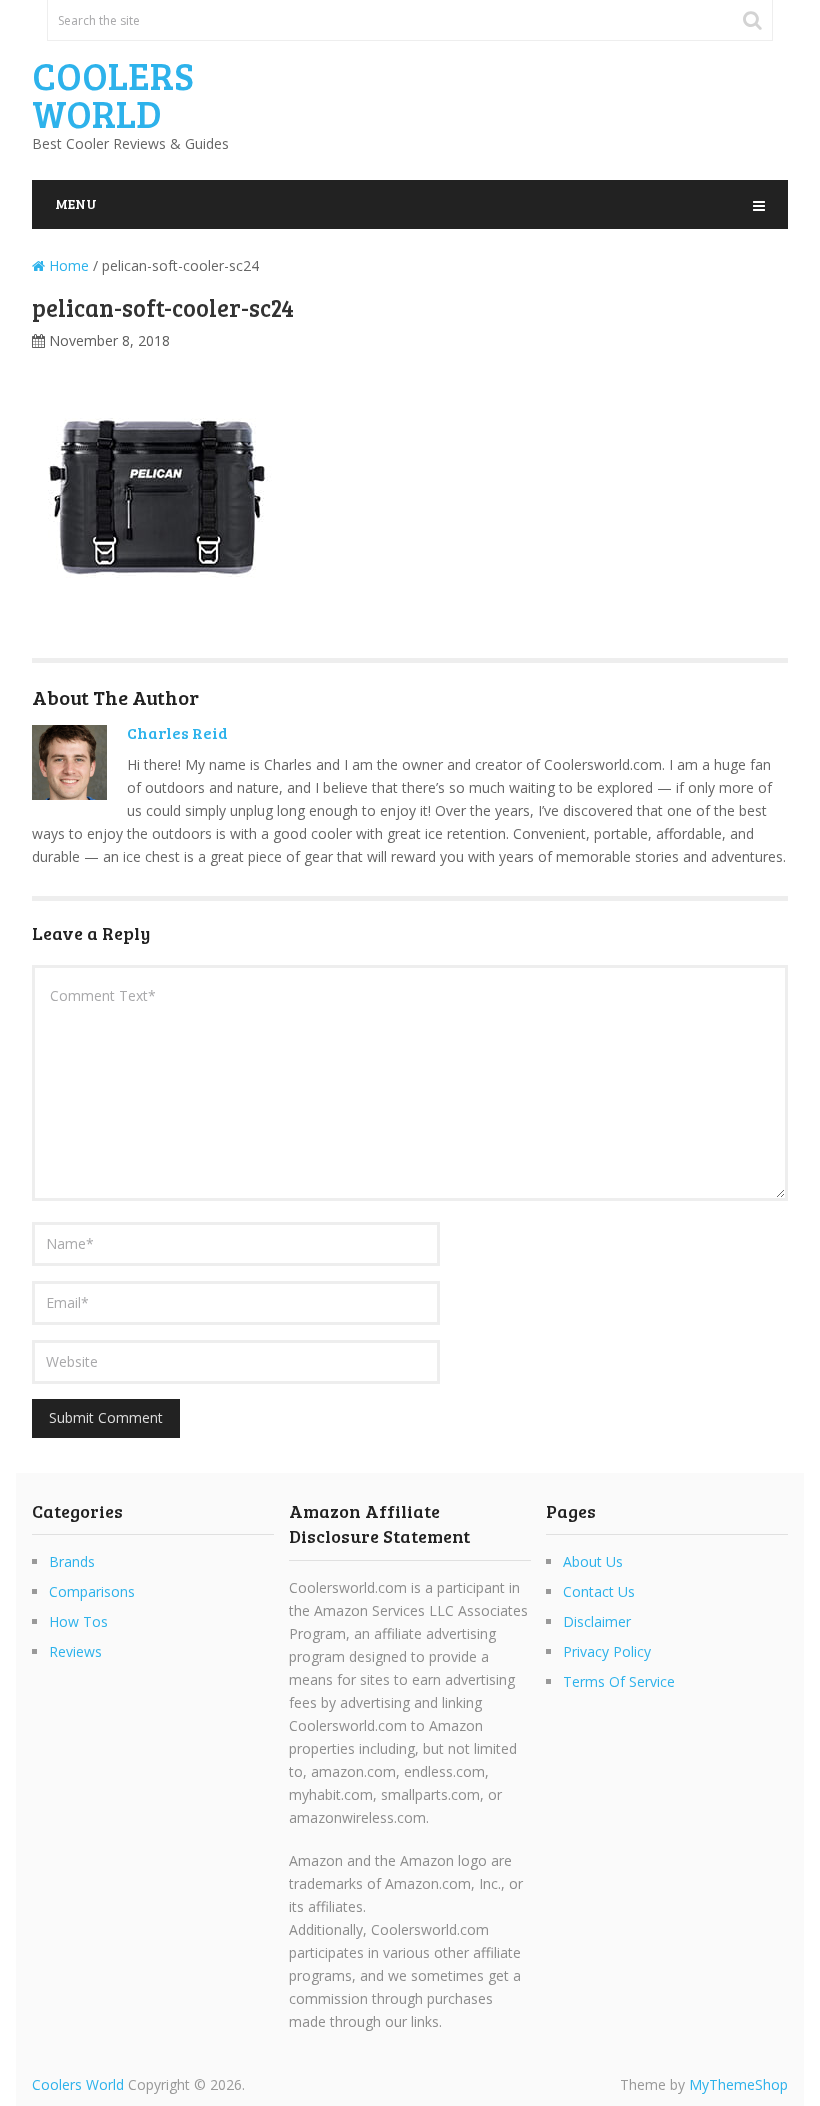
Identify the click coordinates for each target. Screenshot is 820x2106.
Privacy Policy (607, 1651)
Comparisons (92, 1591)
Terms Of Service (619, 1681)
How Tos (78, 1621)
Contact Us (599, 1591)
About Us (593, 1561)
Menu (76, 203)
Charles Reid (177, 732)
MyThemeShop (738, 2084)
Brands (72, 1561)
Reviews (75, 1651)
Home (67, 265)
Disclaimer (597, 1621)
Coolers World (113, 94)
